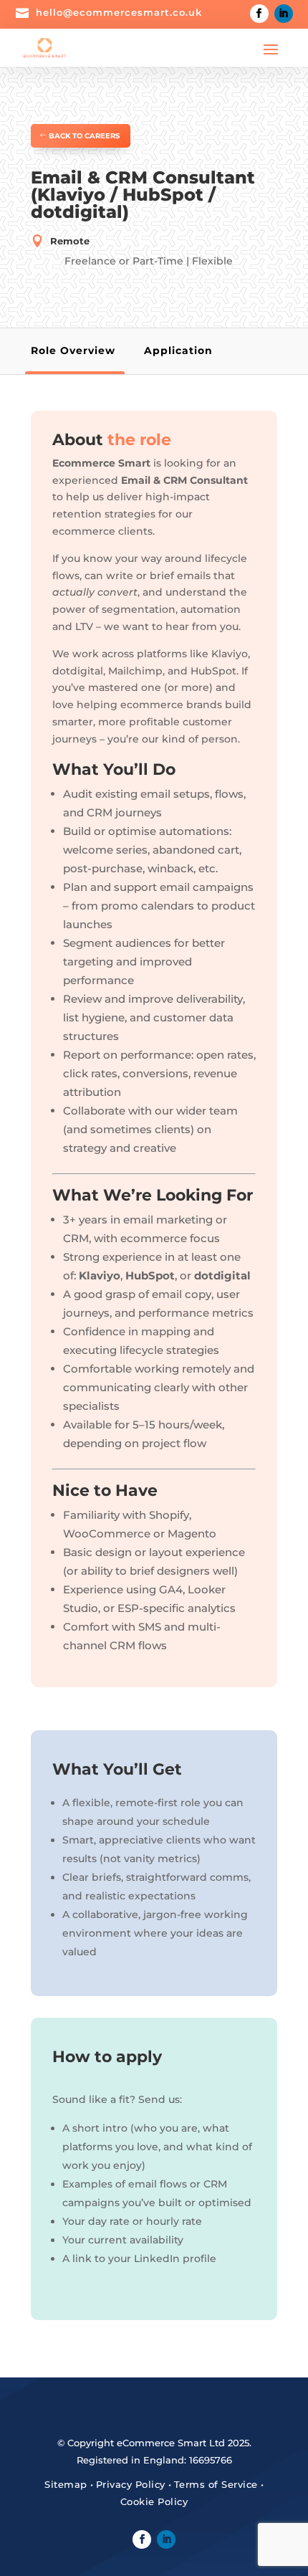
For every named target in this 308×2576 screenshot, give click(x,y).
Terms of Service (216, 2484)
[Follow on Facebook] (259, 14)
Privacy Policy (131, 2484)
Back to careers (84, 136)
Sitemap (66, 2484)
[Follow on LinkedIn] (284, 14)
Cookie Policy (154, 2501)
